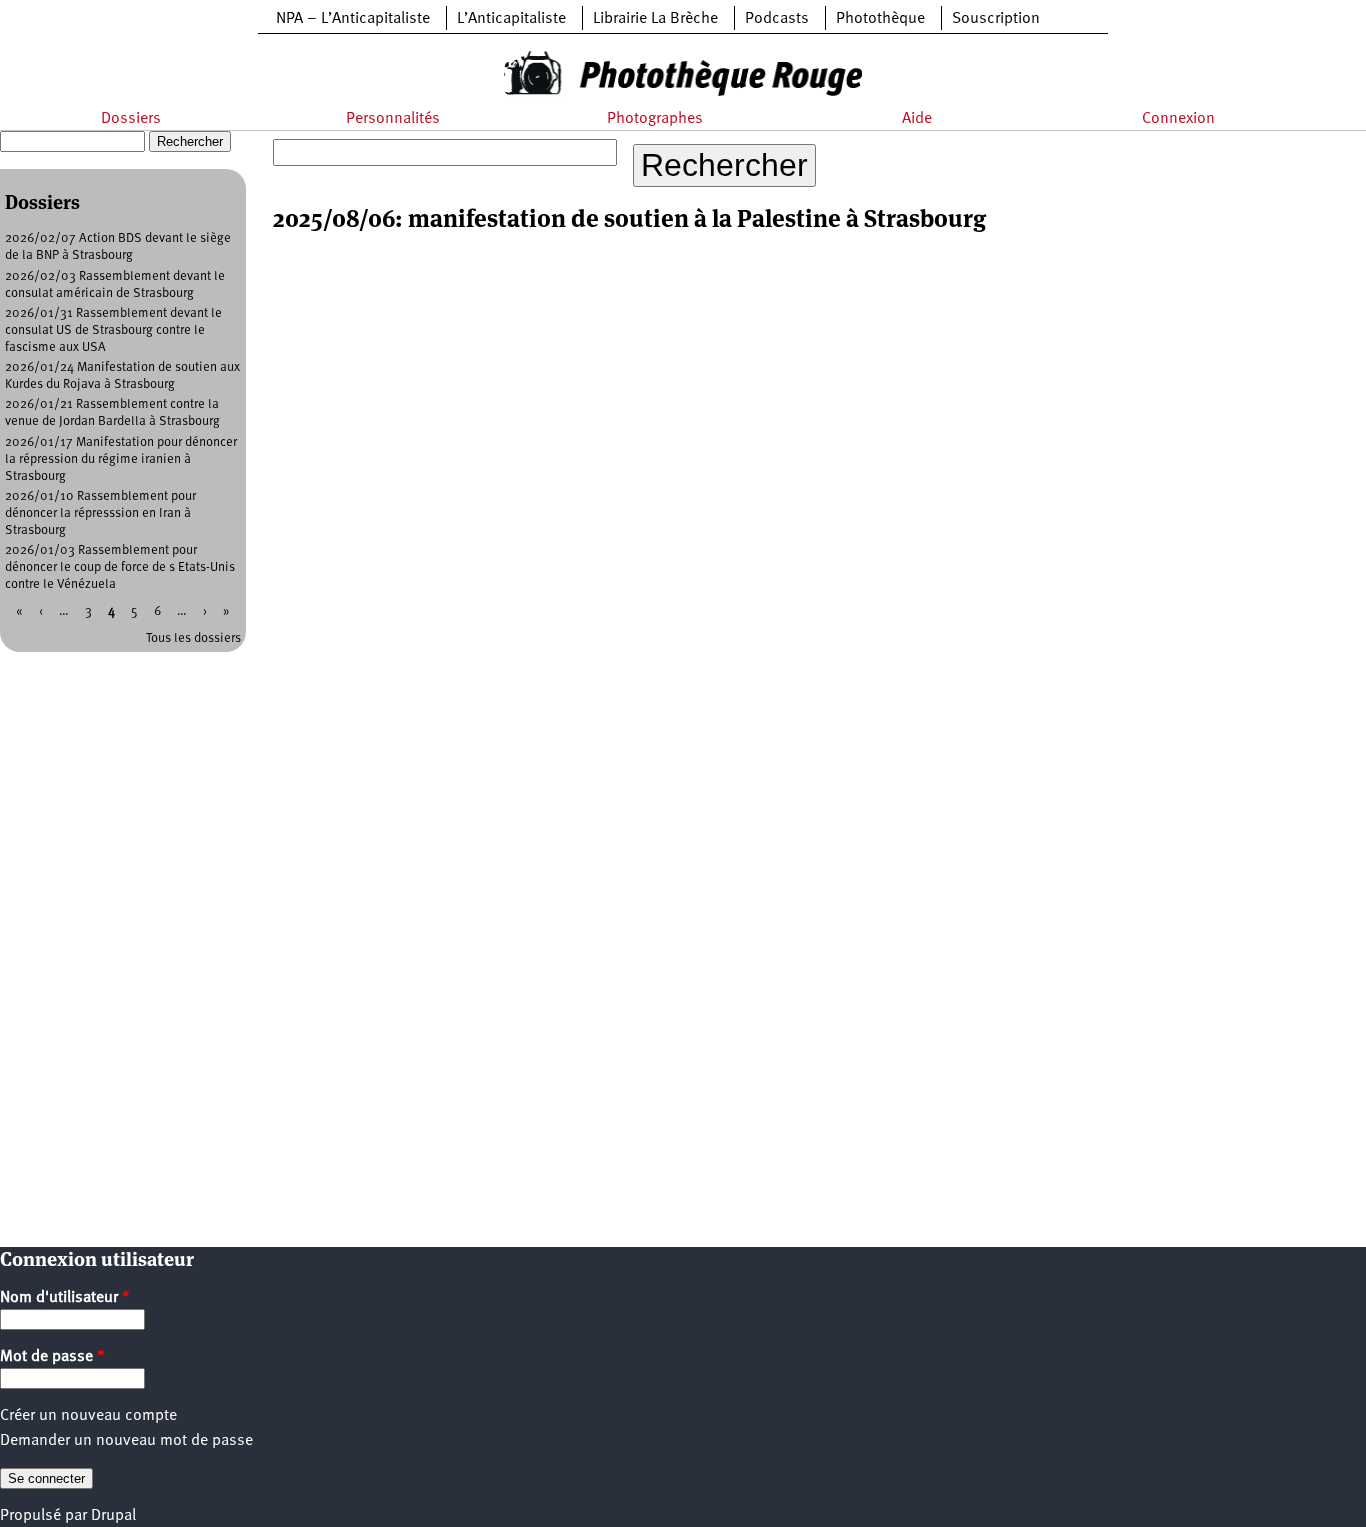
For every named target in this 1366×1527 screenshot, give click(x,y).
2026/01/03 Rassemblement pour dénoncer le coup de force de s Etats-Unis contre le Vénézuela (120, 567)
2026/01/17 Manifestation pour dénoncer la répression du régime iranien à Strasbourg (121, 459)
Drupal (113, 1516)
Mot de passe (52, 1357)
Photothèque (880, 19)
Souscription (996, 19)
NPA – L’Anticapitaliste (353, 19)
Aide (917, 119)
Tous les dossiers (193, 638)
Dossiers (131, 119)
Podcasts (777, 19)
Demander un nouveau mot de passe (126, 1441)
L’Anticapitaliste (511, 19)
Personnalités (393, 119)
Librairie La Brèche (655, 19)
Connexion (1178, 119)
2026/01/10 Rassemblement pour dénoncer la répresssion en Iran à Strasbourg (100, 513)
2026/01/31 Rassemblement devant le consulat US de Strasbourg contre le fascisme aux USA (113, 330)
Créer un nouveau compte (88, 1416)
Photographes (655, 119)
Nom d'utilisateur (65, 1298)
